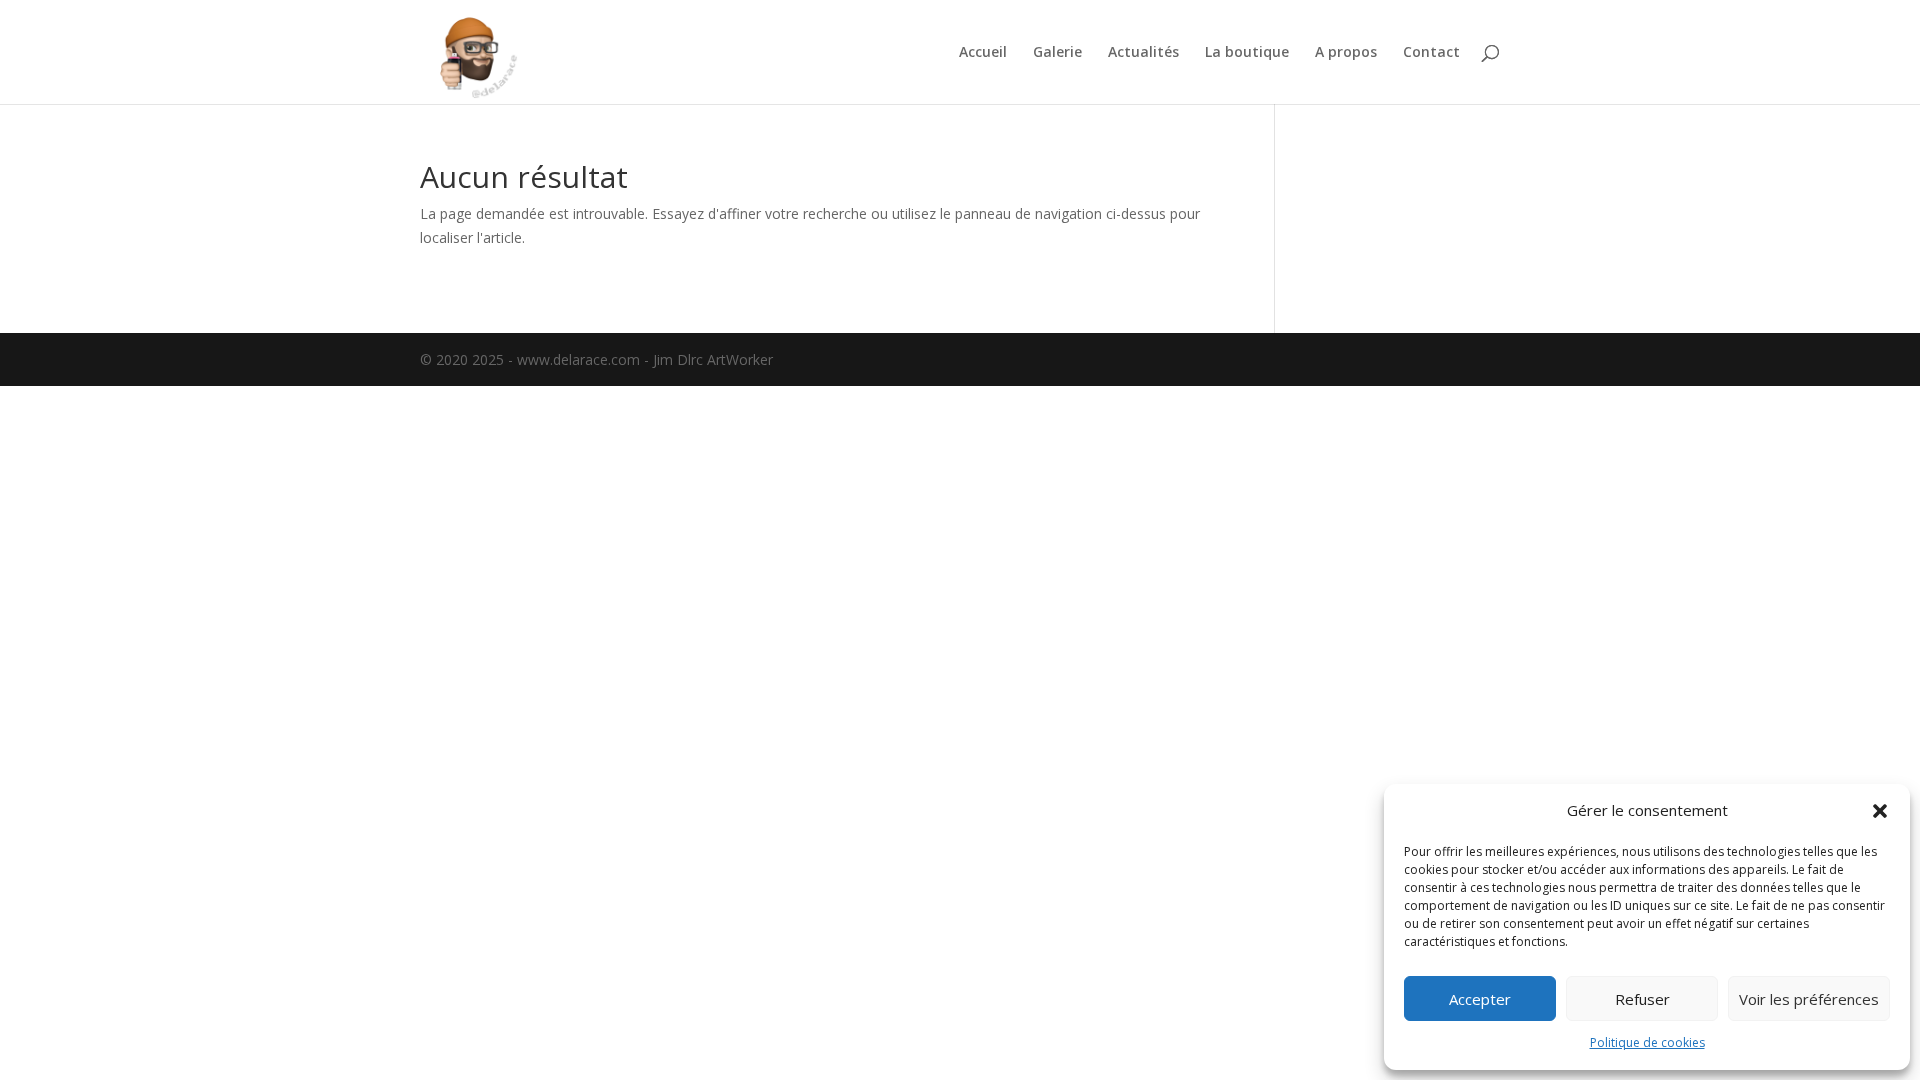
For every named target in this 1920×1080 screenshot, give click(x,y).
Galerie (1057, 53)
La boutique (1247, 53)
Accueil (983, 53)
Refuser (1642, 999)
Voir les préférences (1809, 999)
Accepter (1480, 999)
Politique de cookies (1647, 1042)
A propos (1346, 53)
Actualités (1143, 53)
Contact (1431, 53)
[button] (1880, 811)
